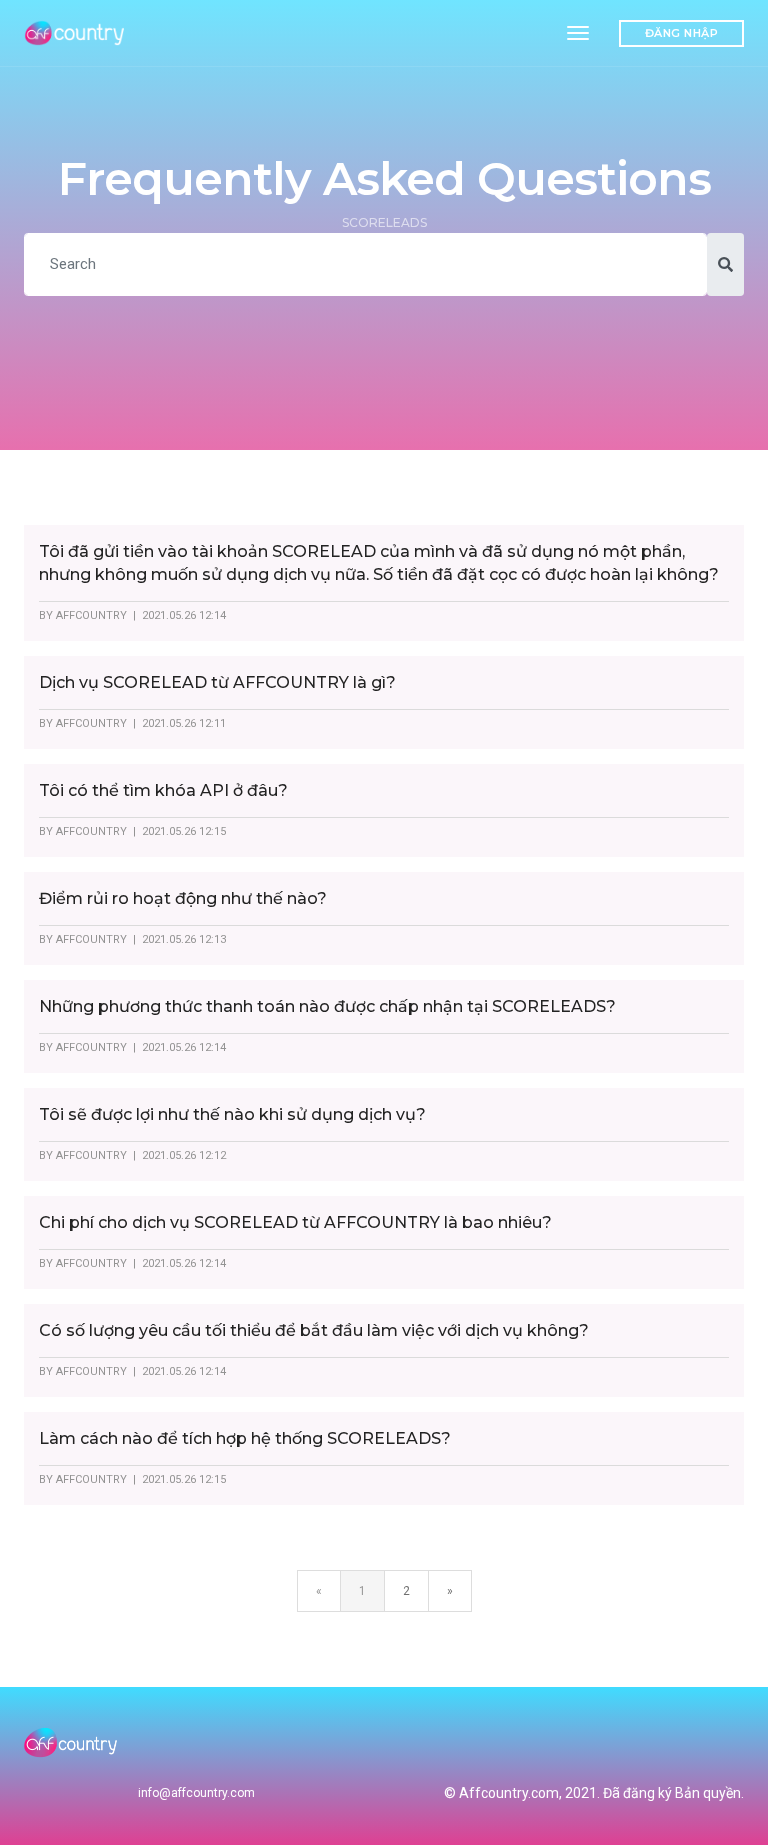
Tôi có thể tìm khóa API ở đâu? (163, 790)
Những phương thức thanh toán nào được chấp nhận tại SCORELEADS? (327, 1006)
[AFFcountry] (76, 33)
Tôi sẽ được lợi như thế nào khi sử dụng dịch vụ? (232, 1114)
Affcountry (91, 615)
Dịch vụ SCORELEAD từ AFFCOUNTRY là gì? (217, 682)
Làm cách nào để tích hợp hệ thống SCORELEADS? (245, 1438)
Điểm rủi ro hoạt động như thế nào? (183, 898)
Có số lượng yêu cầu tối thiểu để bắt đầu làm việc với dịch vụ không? (314, 1330)
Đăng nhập (682, 33)
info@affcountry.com (196, 1793)
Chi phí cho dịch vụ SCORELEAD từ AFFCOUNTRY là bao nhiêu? (295, 1222)
